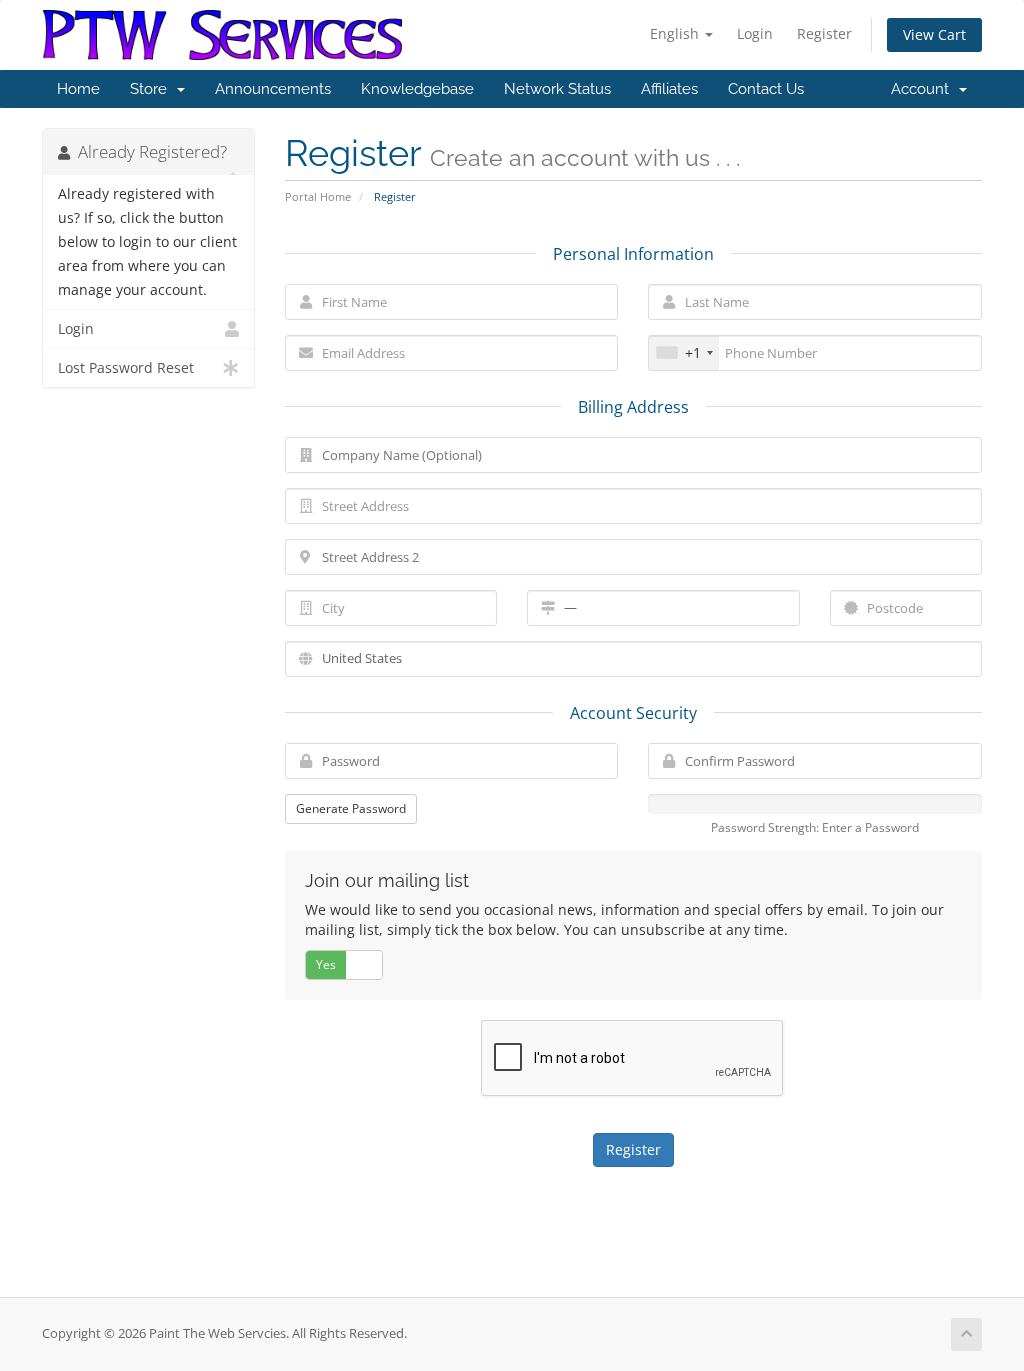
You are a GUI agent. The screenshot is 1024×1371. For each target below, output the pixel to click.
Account (924, 89)
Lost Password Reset (126, 368)
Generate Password (351, 808)
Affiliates (669, 89)
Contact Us (766, 89)
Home (78, 89)
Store (152, 89)
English (676, 33)
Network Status (557, 89)
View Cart (934, 34)
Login (755, 33)
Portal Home (318, 196)
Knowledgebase (417, 89)
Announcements (273, 89)
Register (824, 33)
